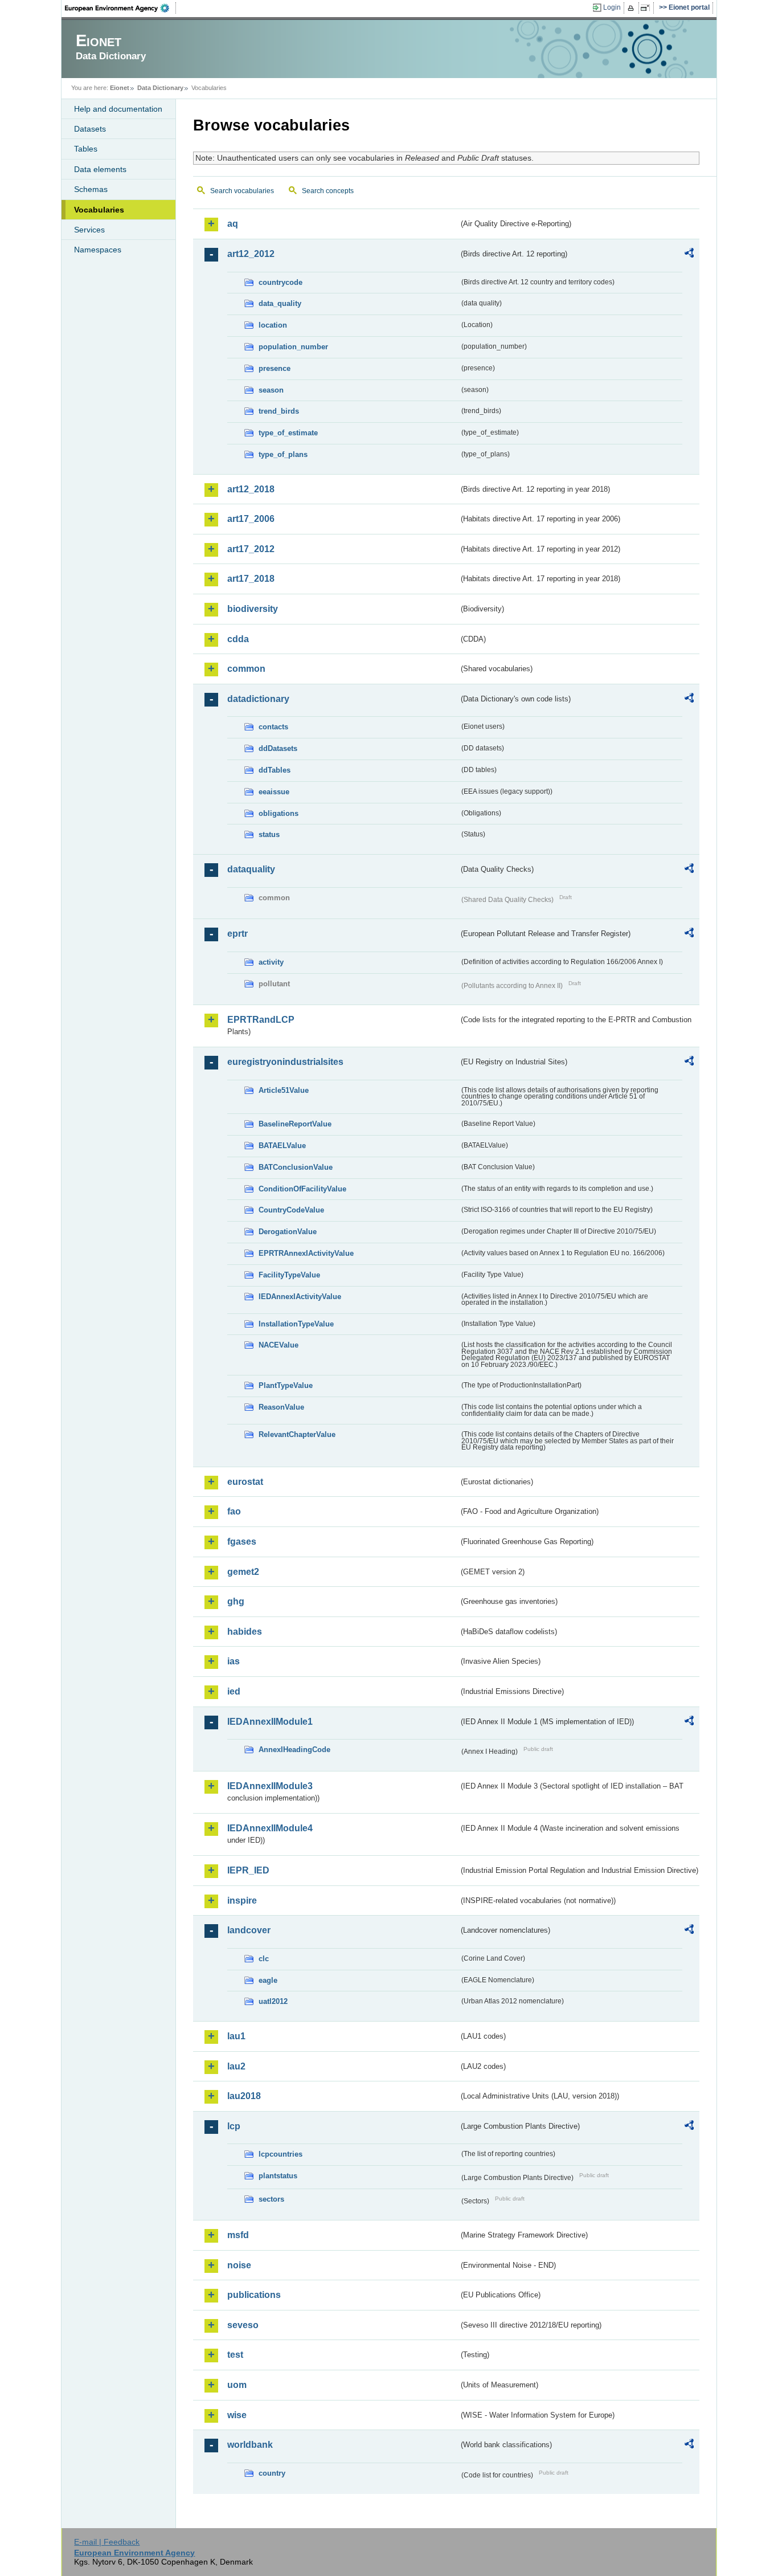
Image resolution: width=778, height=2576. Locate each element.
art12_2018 (251, 489)
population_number (293, 347)
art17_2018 (251, 579)
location (273, 325)
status (269, 834)
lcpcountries (281, 2154)
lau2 (236, 2066)
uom (237, 2385)
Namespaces (98, 250)
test (235, 2355)
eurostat (245, 1482)
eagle (268, 1980)
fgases (242, 1542)
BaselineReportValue (295, 1124)
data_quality (280, 303)
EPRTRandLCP (261, 1020)
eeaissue (274, 792)
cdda (238, 639)
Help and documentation (118, 109)
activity (271, 962)
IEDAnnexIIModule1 (270, 1722)
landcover (249, 1930)
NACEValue (279, 1345)
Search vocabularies (242, 191)
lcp (234, 2126)
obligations (279, 813)
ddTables (275, 770)
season (271, 390)
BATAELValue (282, 1146)
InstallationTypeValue (296, 1324)
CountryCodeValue (291, 1210)
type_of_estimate (288, 433)
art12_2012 (251, 254)
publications (254, 2295)
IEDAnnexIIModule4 (270, 1828)
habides (245, 1632)
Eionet (120, 88)
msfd (238, 2235)
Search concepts (328, 191)
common (246, 669)
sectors (271, 2199)
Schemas (91, 189)
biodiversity (253, 609)
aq (233, 224)
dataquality (251, 869)
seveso (243, 2325)
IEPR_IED (248, 1870)
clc (264, 1959)
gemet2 (243, 1572)
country (272, 2473)
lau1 (236, 2036)
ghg (236, 1601)
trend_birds (279, 411)
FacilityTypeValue (289, 1275)
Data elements (100, 169)
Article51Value (284, 1090)
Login (612, 7)
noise (239, 2265)
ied (234, 1691)
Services (89, 230)
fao (234, 1511)
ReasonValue (281, 1407)
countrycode (281, 282)
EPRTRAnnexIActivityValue (306, 1253)
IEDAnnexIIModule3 (270, 1786)
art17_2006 (251, 519)
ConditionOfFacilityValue (302, 1189)
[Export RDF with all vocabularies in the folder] (689, 255)
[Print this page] (632, 8)
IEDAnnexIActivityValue (300, 1297)
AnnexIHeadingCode (294, 1750)
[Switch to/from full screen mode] (647, 8)
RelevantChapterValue (297, 1434)
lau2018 (244, 2096)
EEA (121, 8)
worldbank (250, 2445)
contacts (273, 727)
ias (234, 1661)
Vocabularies (99, 210)
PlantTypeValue (286, 1385)
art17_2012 (251, 549)
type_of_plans (283, 454)
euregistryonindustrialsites (285, 1062)
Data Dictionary (160, 88)
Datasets (90, 129)
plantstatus (278, 2176)
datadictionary (258, 699)
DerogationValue (288, 1232)
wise (237, 2415)
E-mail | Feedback (107, 2542)
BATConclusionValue (296, 1167)
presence (275, 368)
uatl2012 (273, 2001)
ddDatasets (278, 748)
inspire (242, 1901)
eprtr (238, 934)
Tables (86, 149)
